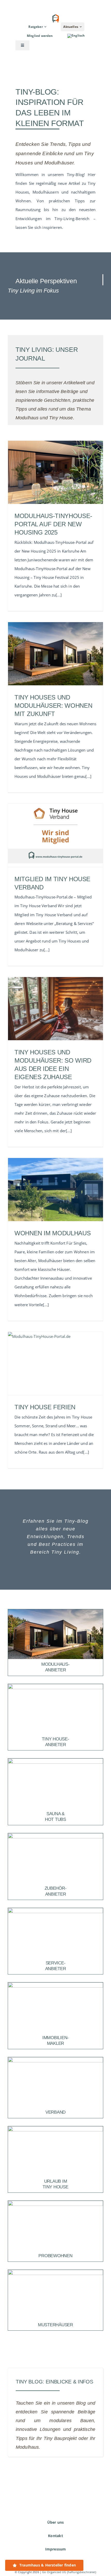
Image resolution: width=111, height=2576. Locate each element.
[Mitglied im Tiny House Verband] (55, 835)
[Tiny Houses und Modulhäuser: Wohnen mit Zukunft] (55, 654)
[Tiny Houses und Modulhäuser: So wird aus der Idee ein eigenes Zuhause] (55, 1009)
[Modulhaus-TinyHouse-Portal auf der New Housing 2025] (55, 472)
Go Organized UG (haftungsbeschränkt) (69, 2572)
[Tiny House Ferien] (55, 1364)
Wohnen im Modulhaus (53, 1233)
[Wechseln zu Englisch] (76, 36)
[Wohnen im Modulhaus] (55, 1190)
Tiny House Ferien (45, 1407)
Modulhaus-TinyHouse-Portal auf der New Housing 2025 (53, 524)
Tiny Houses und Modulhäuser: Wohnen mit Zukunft (53, 706)
